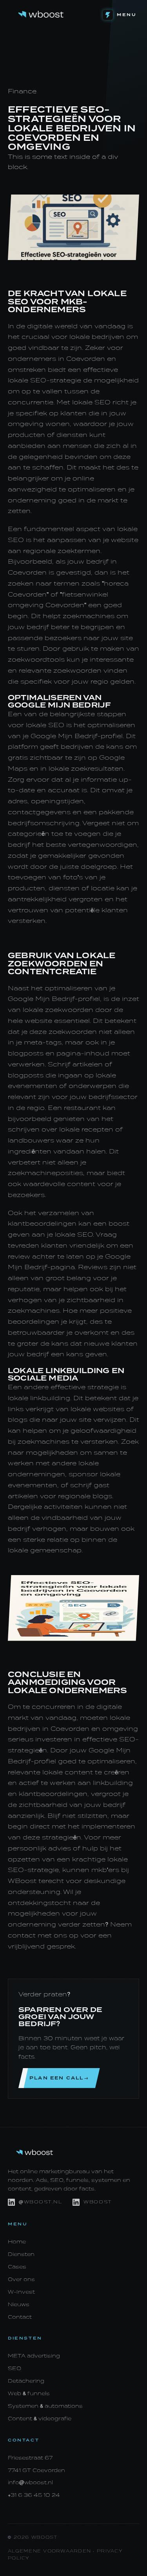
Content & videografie (40, 2419)
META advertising (34, 2356)
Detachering (26, 2381)
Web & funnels (29, 2393)
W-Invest (21, 2292)
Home (17, 2242)
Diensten (21, 2254)
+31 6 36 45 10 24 (34, 2495)
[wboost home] (41, 15)
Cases (17, 2267)
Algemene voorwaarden (49, 2551)
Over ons (21, 2279)
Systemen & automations (45, 2406)
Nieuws (19, 2304)
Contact (20, 2317)
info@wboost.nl (30, 2482)
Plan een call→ (59, 2078)
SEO (15, 2368)
